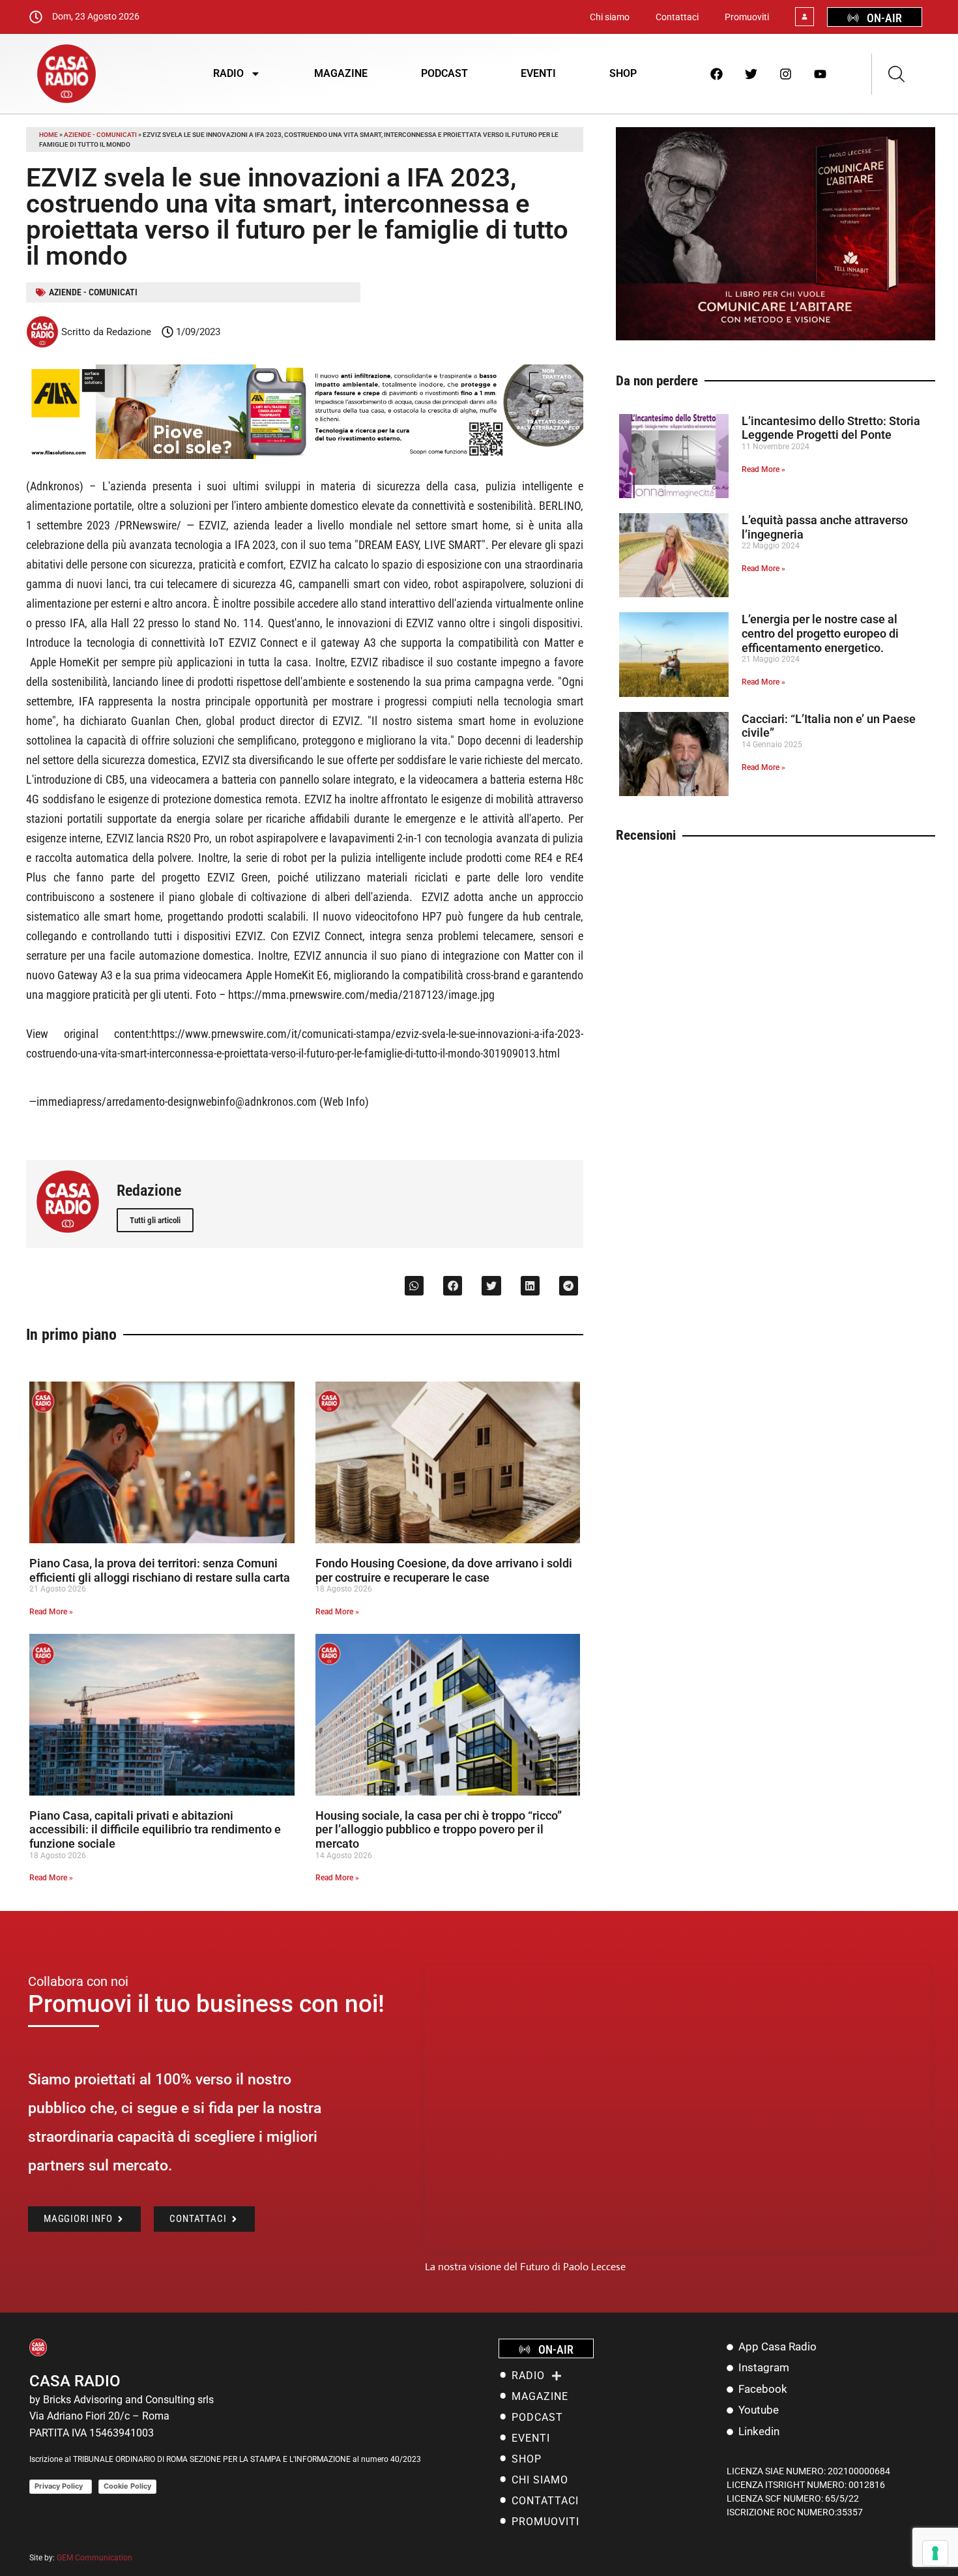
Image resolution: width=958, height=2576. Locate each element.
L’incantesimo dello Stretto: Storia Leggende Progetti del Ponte (831, 428)
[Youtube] (820, 74)
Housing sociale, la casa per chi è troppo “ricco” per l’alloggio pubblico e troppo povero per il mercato (439, 1829)
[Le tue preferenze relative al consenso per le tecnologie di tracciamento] (935, 2553)
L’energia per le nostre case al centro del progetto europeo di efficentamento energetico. (820, 633)
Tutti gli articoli (155, 1220)
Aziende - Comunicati (100, 135)
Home (49, 135)
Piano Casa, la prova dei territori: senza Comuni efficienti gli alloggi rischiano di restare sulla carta (160, 1570)
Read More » (51, 1612)
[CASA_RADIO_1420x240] (305, 455)
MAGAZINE (341, 73)
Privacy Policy (61, 2486)
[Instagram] (786, 74)
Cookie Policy (127, 2486)
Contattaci (677, 17)
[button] (414, 1285)
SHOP (623, 73)
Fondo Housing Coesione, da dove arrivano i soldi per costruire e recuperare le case (444, 1570)
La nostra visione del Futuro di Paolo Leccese (525, 2267)
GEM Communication (95, 2558)
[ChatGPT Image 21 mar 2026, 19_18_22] (776, 337)
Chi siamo (610, 17)
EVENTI (538, 73)
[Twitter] (751, 74)
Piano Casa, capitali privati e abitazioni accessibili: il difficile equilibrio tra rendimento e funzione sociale (155, 1829)
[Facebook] (717, 74)
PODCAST (444, 73)
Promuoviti (747, 17)
